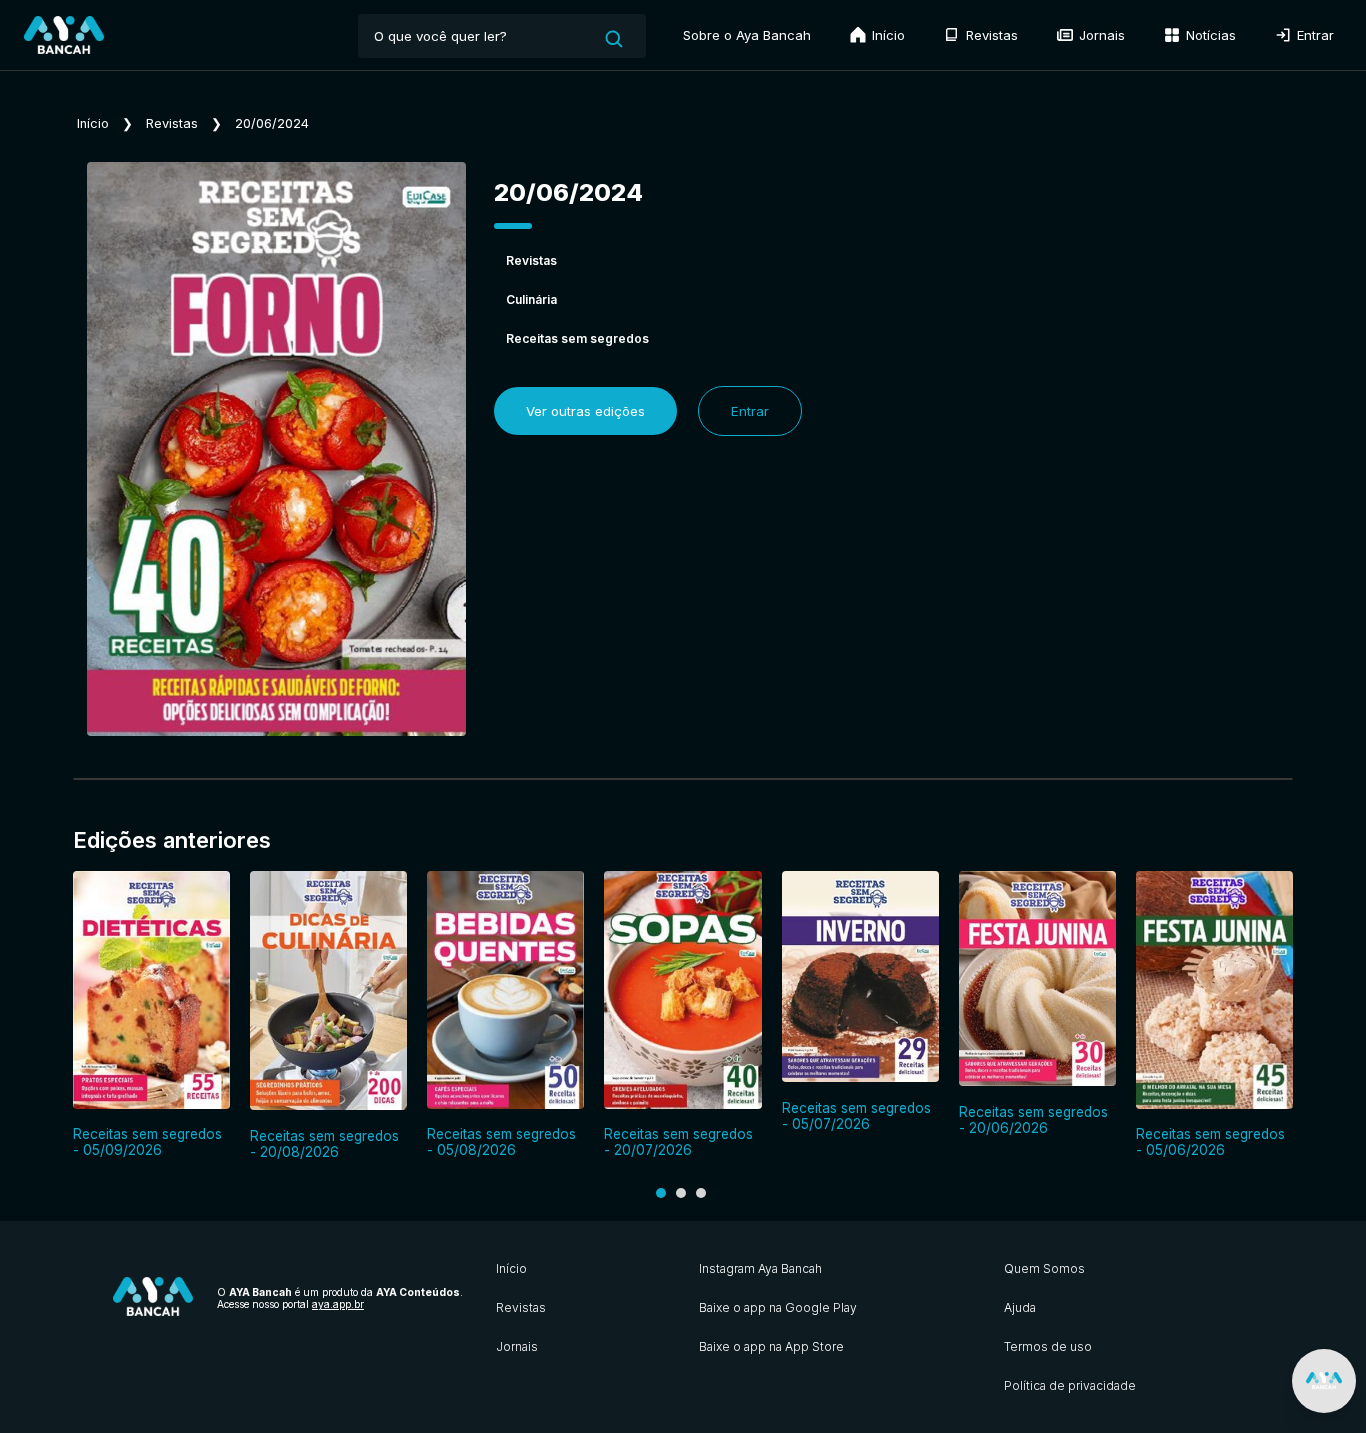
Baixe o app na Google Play (778, 1307)
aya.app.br (338, 1304)
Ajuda (1020, 1307)
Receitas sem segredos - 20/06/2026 (1033, 1120)
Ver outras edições (585, 411)
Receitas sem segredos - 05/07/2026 (856, 1116)
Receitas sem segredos (577, 338)
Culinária (531, 299)
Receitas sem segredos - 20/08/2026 (324, 1144)
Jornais (1100, 35)
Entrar (1313, 35)
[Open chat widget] (1324, 1381)
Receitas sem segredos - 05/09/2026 (147, 1142)
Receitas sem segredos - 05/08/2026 (501, 1142)
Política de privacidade (1070, 1385)
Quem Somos (1044, 1268)
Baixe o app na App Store (771, 1346)
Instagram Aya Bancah (760, 1268)
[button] (661, 1193)
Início (886, 35)
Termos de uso (1048, 1346)
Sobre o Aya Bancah (747, 35)
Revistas (990, 35)
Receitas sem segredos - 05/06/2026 (1210, 1142)
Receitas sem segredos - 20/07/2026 (678, 1142)
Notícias (1209, 35)
